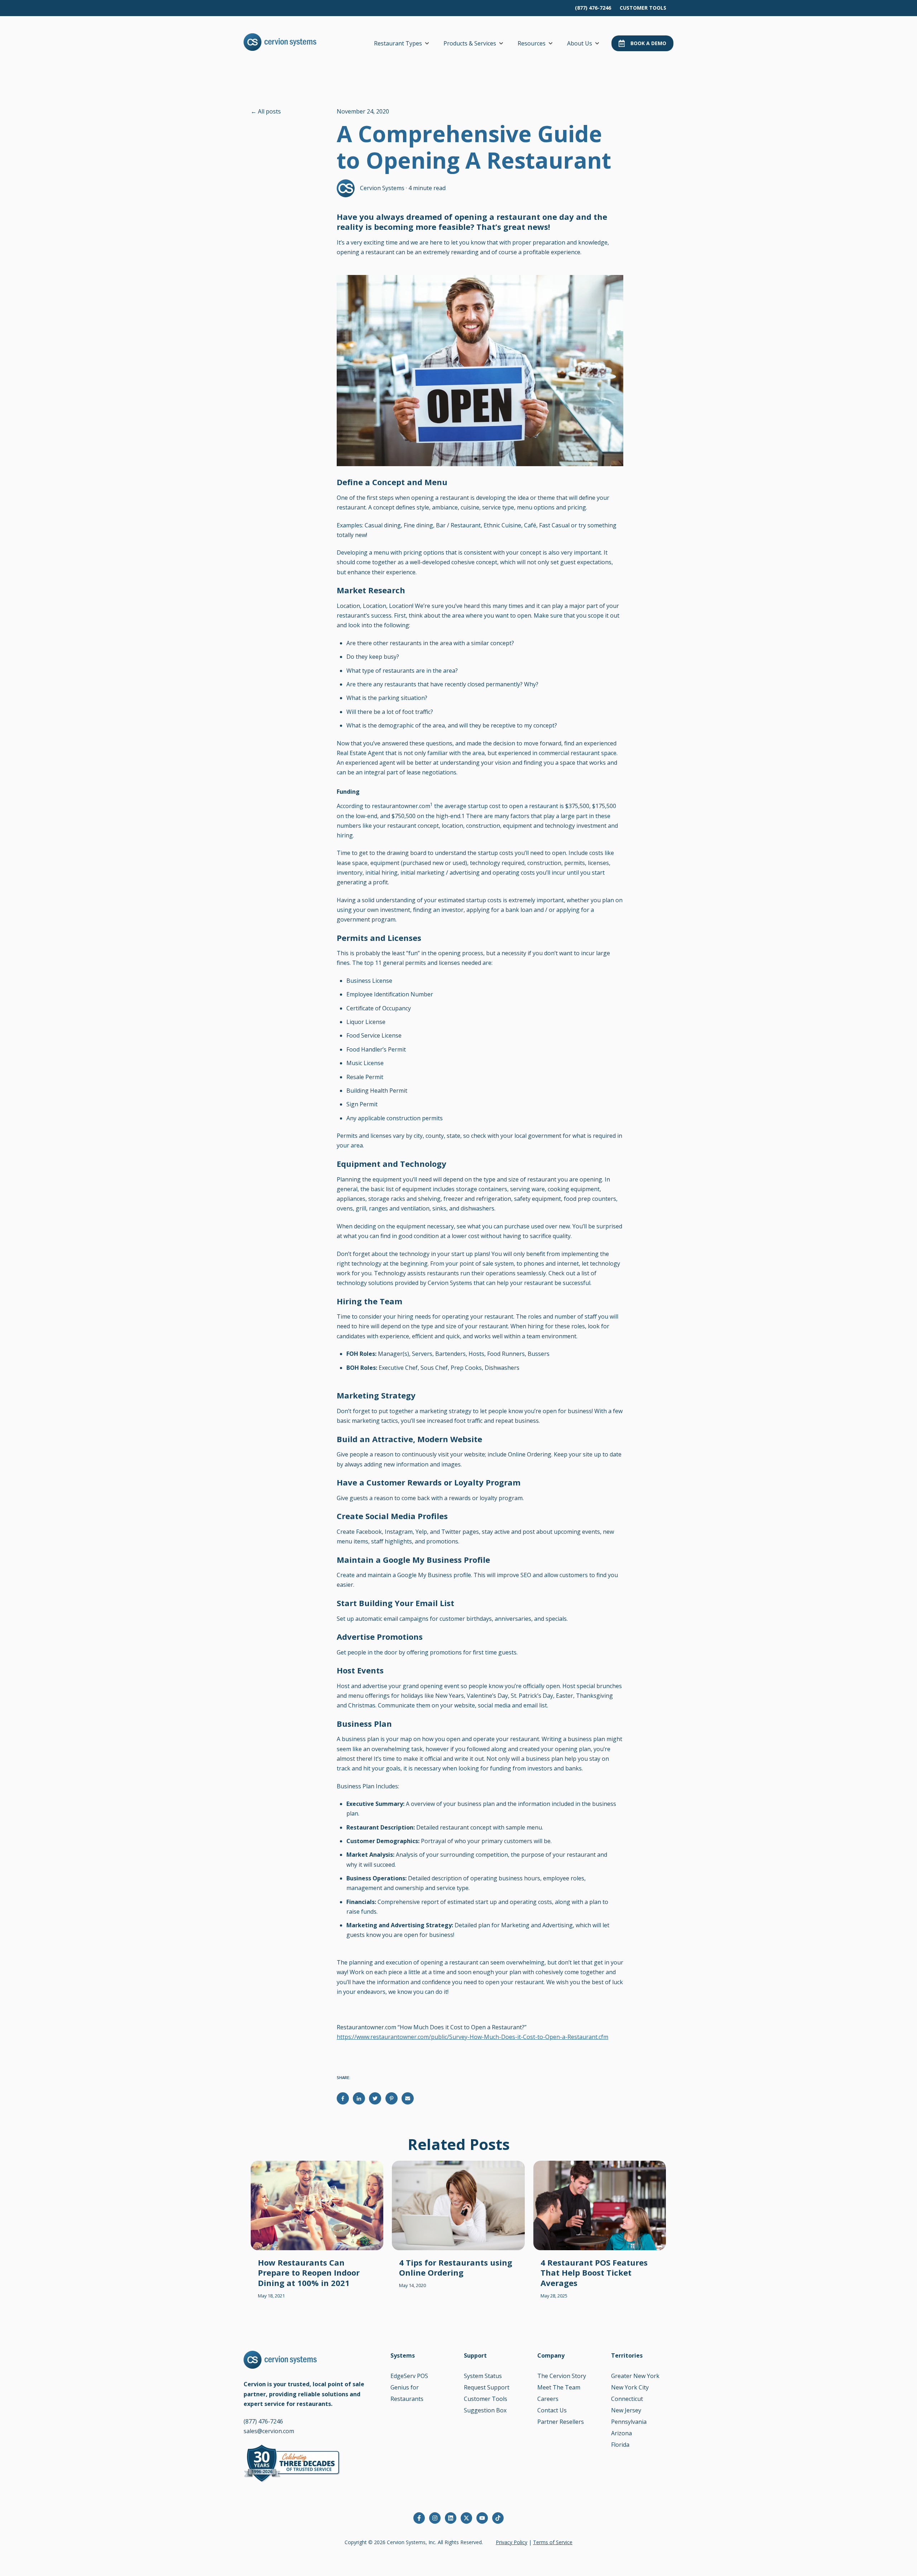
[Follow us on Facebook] (419, 2518)
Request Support (487, 2387)
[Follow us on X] (466, 2518)
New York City (630, 2387)
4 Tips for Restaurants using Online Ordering (456, 2268)
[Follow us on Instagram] (435, 2518)
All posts (269, 111)
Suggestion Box (485, 2410)
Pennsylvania (629, 2422)
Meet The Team (559, 2387)
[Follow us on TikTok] (498, 2518)
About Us (580, 43)
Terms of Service (553, 2542)
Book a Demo (648, 43)
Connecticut (627, 2399)
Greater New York (635, 2376)
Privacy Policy (512, 2542)
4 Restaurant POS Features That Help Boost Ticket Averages (594, 2273)
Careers (548, 2399)
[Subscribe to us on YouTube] (482, 2518)
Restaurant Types (398, 43)
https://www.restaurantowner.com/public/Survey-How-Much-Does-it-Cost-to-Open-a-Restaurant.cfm (472, 2037)
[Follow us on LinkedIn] (451, 2518)
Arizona (621, 2433)
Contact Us (552, 2410)
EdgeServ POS (409, 2376)
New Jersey (626, 2410)
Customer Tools (486, 2399)
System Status (483, 2376)
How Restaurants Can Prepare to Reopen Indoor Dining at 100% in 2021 (309, 2273)
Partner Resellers (561, 2422)
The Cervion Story (562, 2376)
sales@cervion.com (269, 2431)
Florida (620, 2445)
